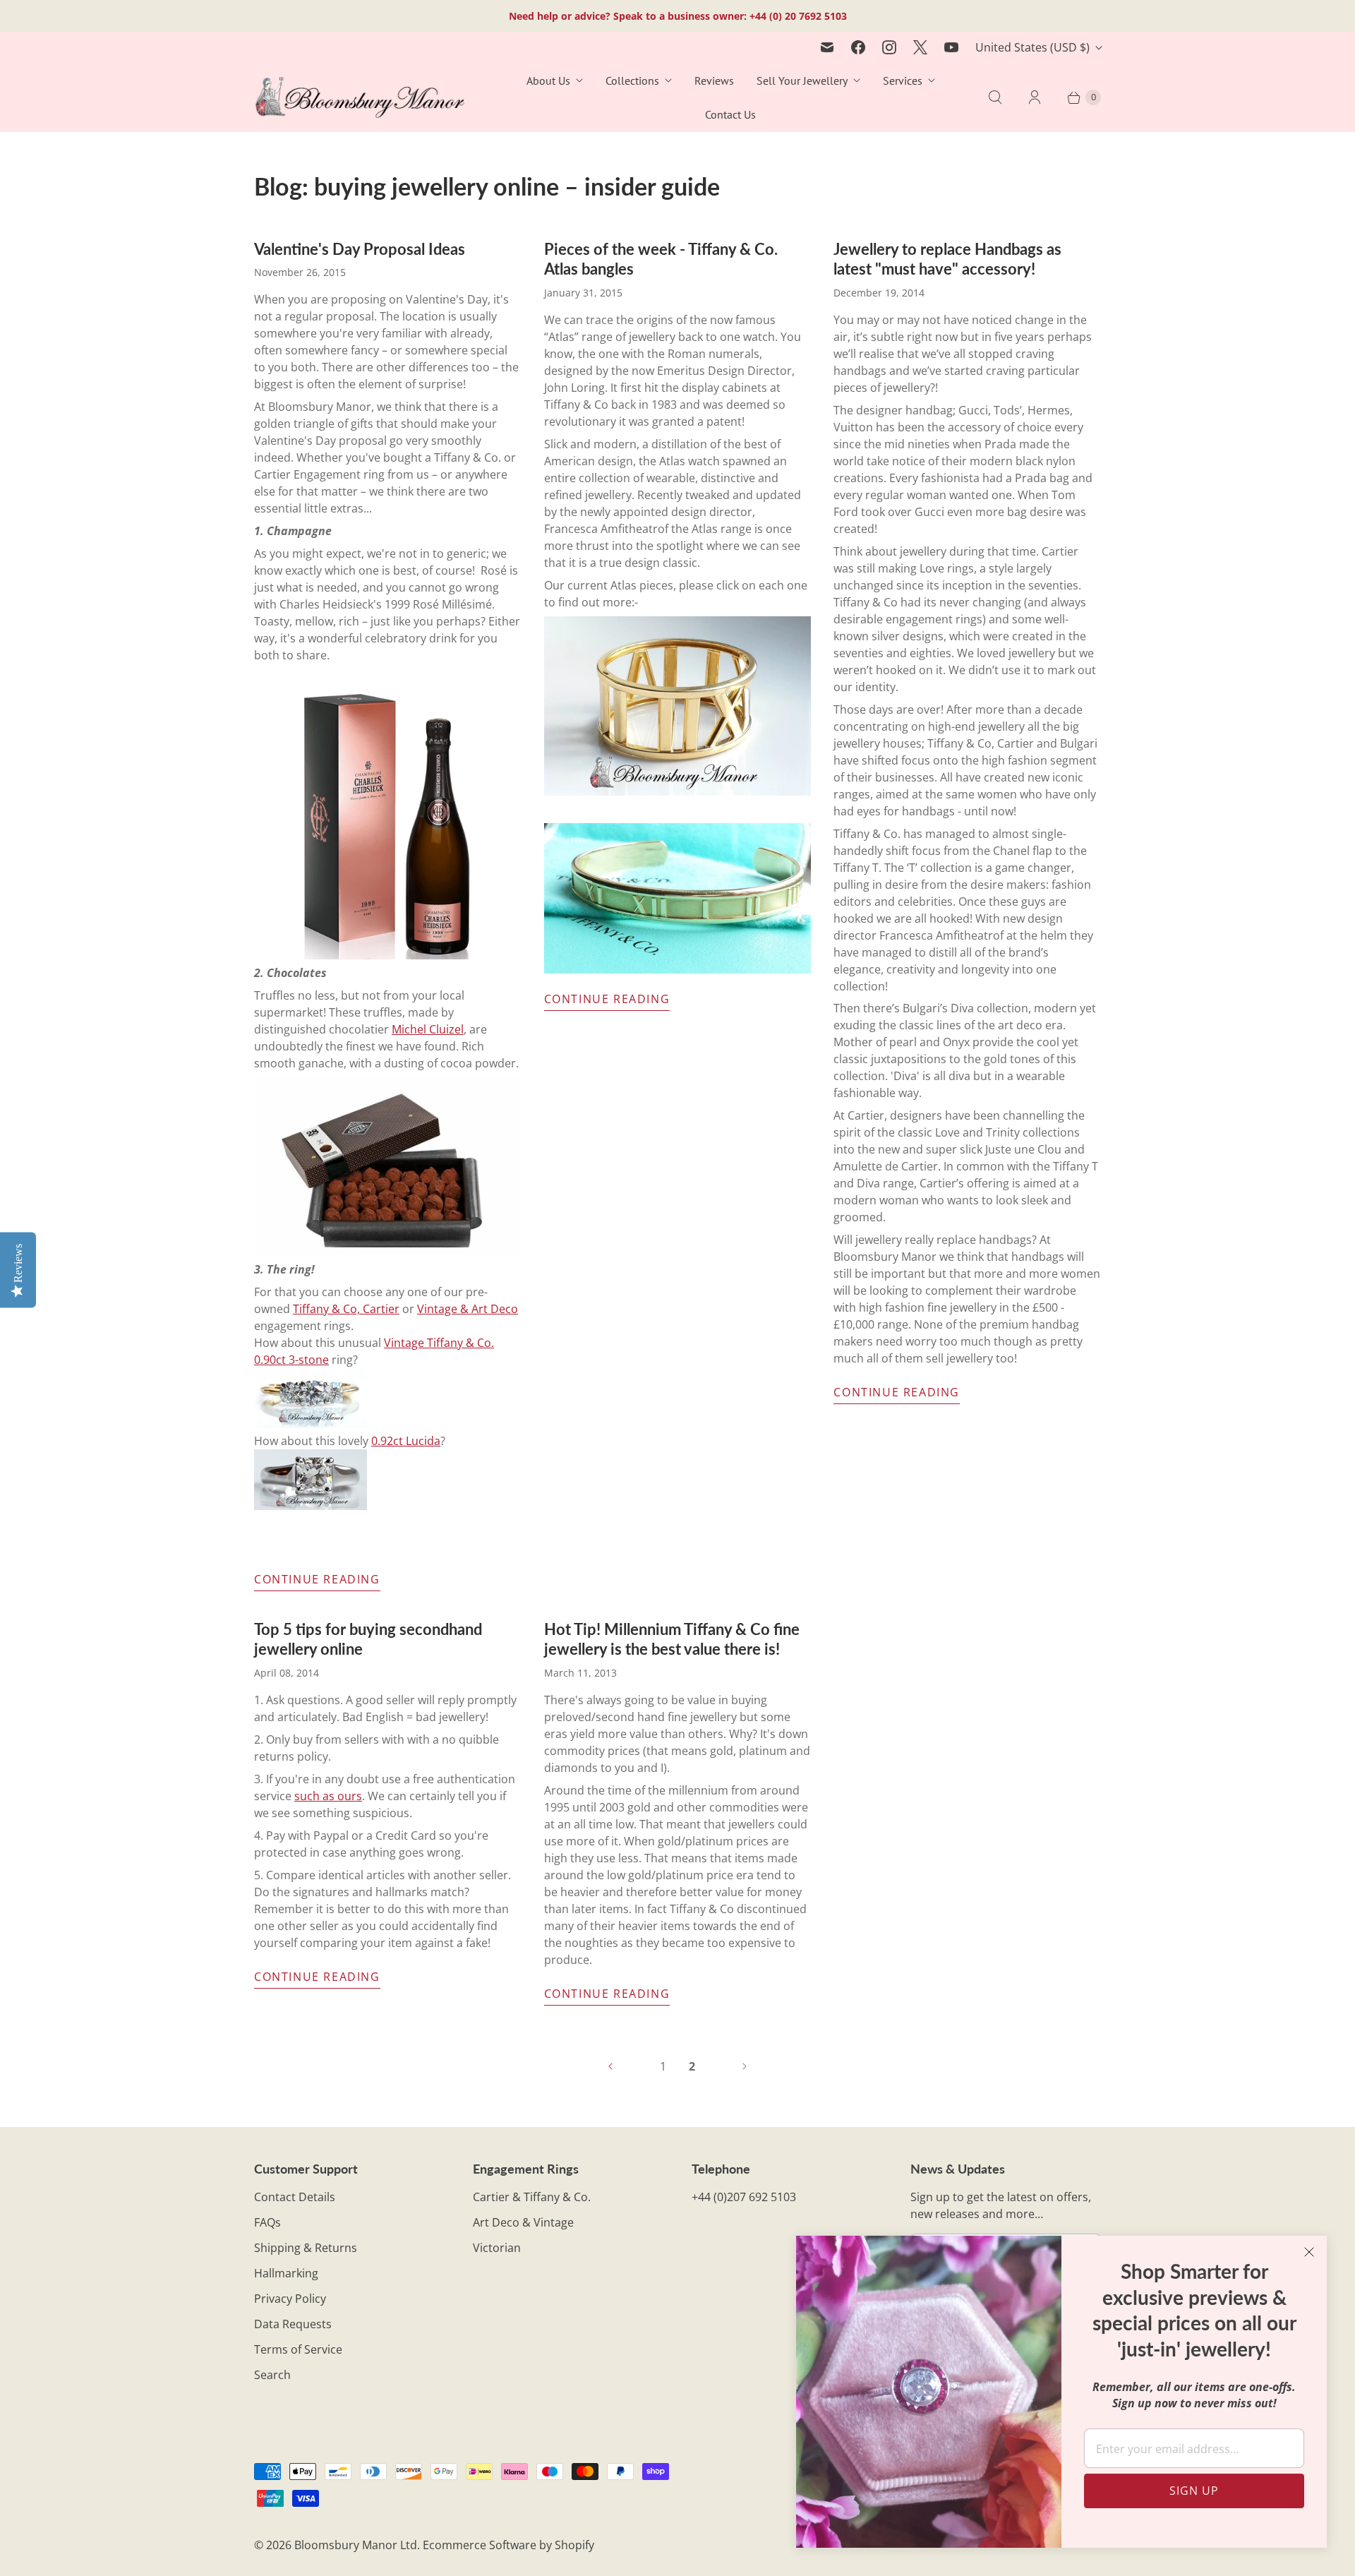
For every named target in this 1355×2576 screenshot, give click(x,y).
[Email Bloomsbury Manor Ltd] (827, 47)
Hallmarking (286, 2273)
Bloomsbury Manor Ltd (356, 2545)
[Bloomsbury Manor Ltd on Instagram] (889, 47)
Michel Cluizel (428, 1029)
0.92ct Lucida (406, 1441)
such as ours (328, 1796)
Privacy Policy (290, 2299)
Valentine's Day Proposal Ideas (360, 249)
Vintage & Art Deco (468, 1309)
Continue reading (317, 1579)
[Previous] (610, 2066)
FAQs (267, 2222)
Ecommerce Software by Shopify (508, 2545)
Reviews (714, 80)
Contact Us (730, 114)
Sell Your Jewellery (802, 80)
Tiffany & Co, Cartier (346, 1309)
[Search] (995, 97)
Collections (632, 80)
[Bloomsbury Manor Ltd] (360, 98)
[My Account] (1035, 97)
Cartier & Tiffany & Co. (532, 2197)
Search (272, 2375)
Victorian (497, 2248)
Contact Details (295, 2197)
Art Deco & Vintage (523, 2222)
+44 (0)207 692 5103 (744, 2197)
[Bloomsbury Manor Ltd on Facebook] (858, 47)
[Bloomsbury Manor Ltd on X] (920, 47)
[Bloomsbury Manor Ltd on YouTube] (951, 47)
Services (903, 80)
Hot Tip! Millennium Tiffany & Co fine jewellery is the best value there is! (672, 1639)
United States (1032, 47)
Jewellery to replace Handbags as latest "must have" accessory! (947, 259)
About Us (548, 80)
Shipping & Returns (306, 2248)
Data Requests (293, 2324)
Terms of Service (298, 2349)
